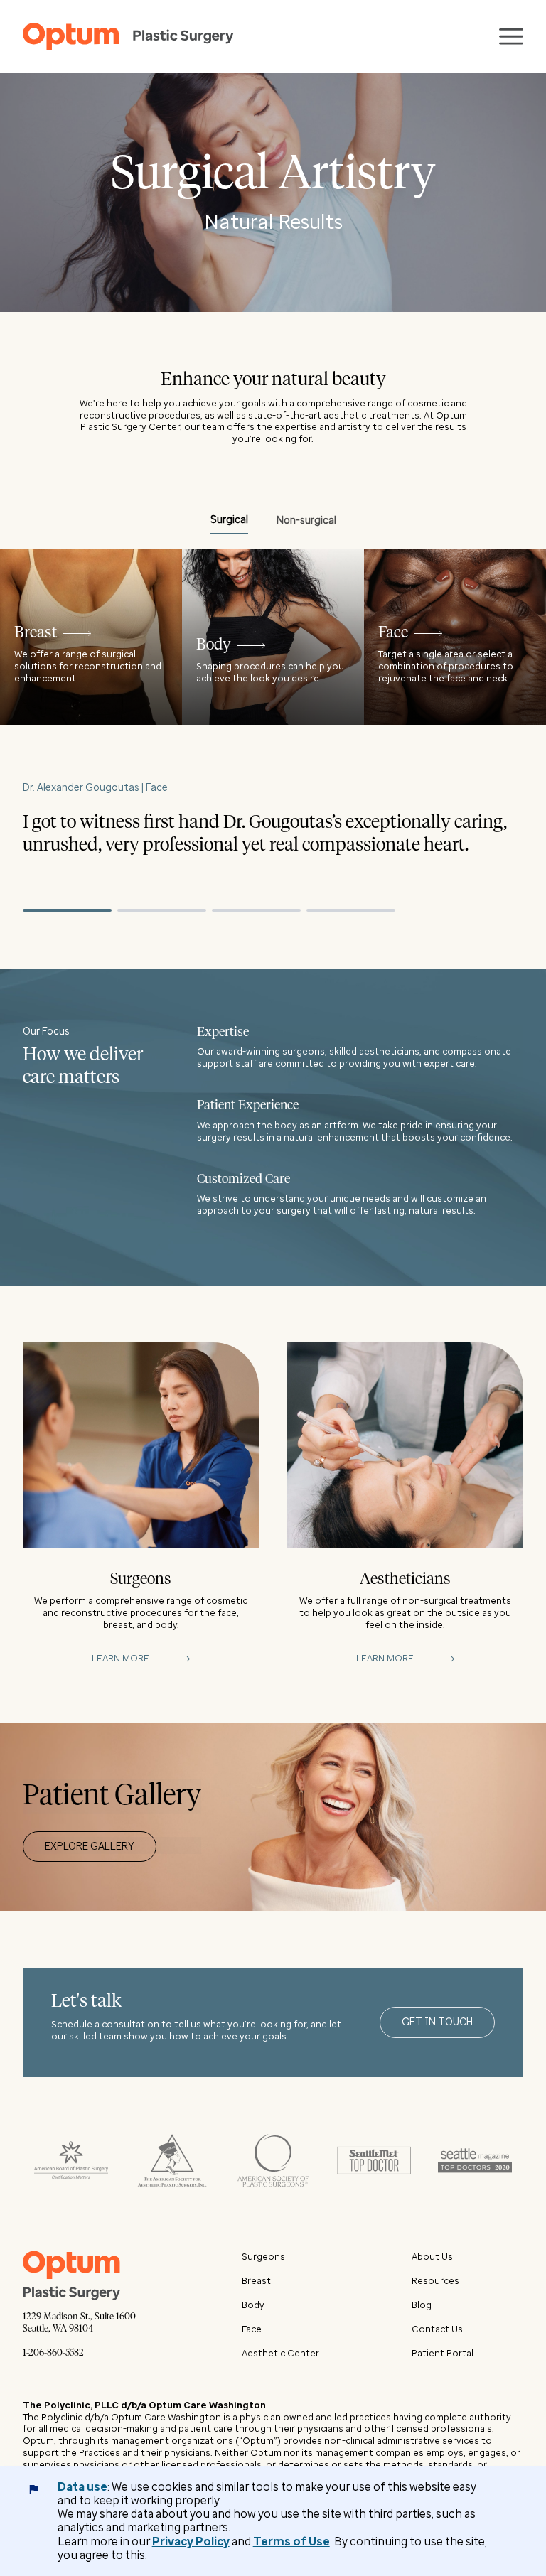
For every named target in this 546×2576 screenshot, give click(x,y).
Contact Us (437, 2329)
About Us (432, 2257)
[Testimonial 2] (162, 910)
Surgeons (263, 2257)
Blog (422, 2305)
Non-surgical (306, 521)
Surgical (229, 520)
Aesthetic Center (280, 2353)
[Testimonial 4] (351, 910)
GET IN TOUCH (437, 2022)
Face (252, 2329)
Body (253, 2305)
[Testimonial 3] (256, 910)
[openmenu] (511, 37)
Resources (435, 2281)
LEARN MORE (121, 1658)
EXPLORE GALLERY (90, 1847)
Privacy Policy (191, 2542)
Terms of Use (291, 2542)
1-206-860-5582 (53, 2353)
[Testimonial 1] (67, 910)
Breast (256, 2281)
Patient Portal (443, 2353)
